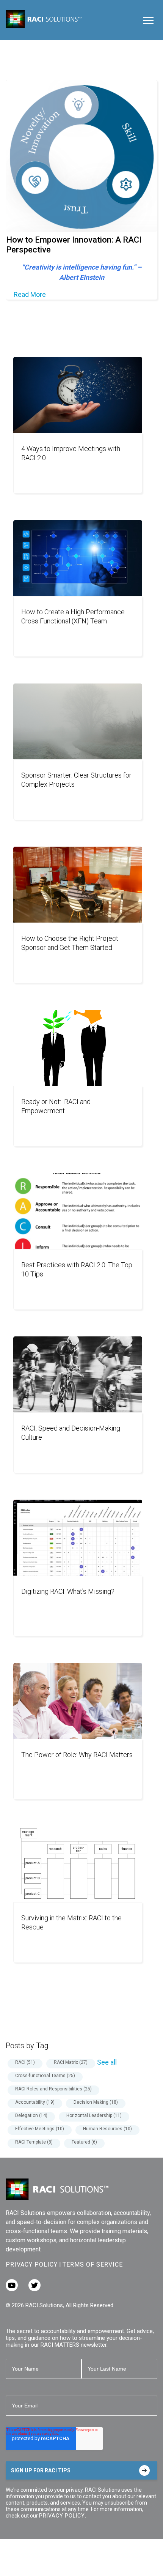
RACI (25, 2062)
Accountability (35, 2102)
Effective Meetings (40, 2129)
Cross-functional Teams (45, 2076)
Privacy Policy (32, 2264)
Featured (84, 2142)
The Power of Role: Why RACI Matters (77, 1755)
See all (107, 2062)
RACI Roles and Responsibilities (53, 2089)
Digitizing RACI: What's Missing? (68, 1591)
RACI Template (34, 2142)
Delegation (31, 2115)
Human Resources (107, 2129)
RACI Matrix (71, 2062)
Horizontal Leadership (94, 2115)
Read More (30, 294)
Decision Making (96, 2102)
